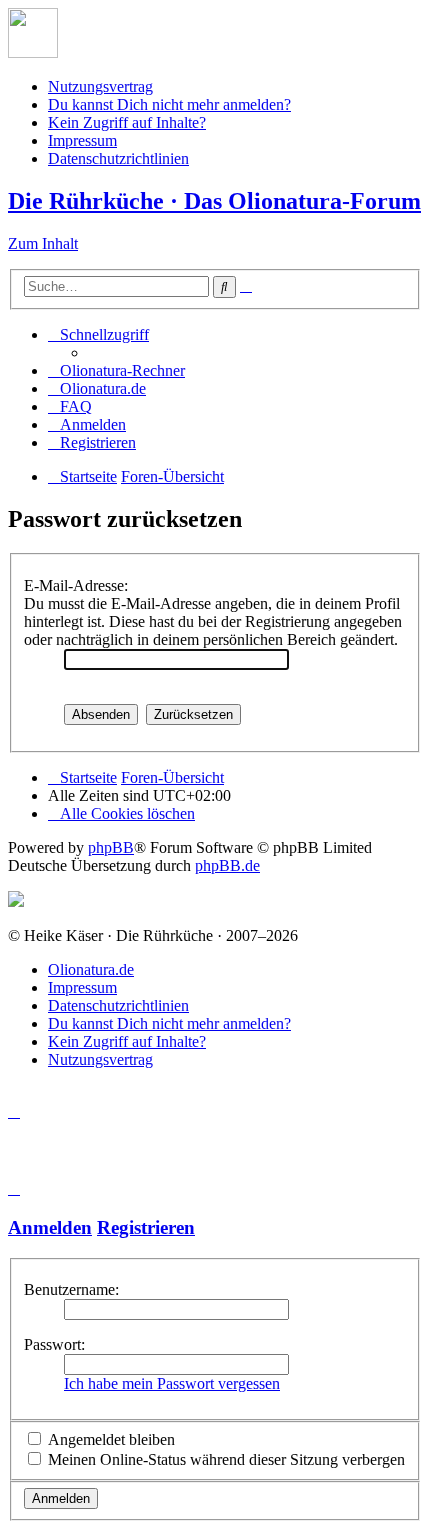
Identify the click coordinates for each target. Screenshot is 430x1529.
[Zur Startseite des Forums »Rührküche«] (33, 52)
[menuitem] (116, 370)
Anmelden (50, 1227)
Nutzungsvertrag (100, 86)
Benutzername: (71, 1289)
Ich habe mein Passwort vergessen (172, 1383)
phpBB (111, 847)
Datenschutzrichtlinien (118, 158)
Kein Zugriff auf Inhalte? (127, 122)
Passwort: (54, 1344)
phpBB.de (227, 865)
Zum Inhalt (43, 243)
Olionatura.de (91, 969)
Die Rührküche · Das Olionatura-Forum (214, 201)
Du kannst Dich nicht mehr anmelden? (169, 104)
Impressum (82, 140)
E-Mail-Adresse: (76, 585)
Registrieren (146, 1227)
